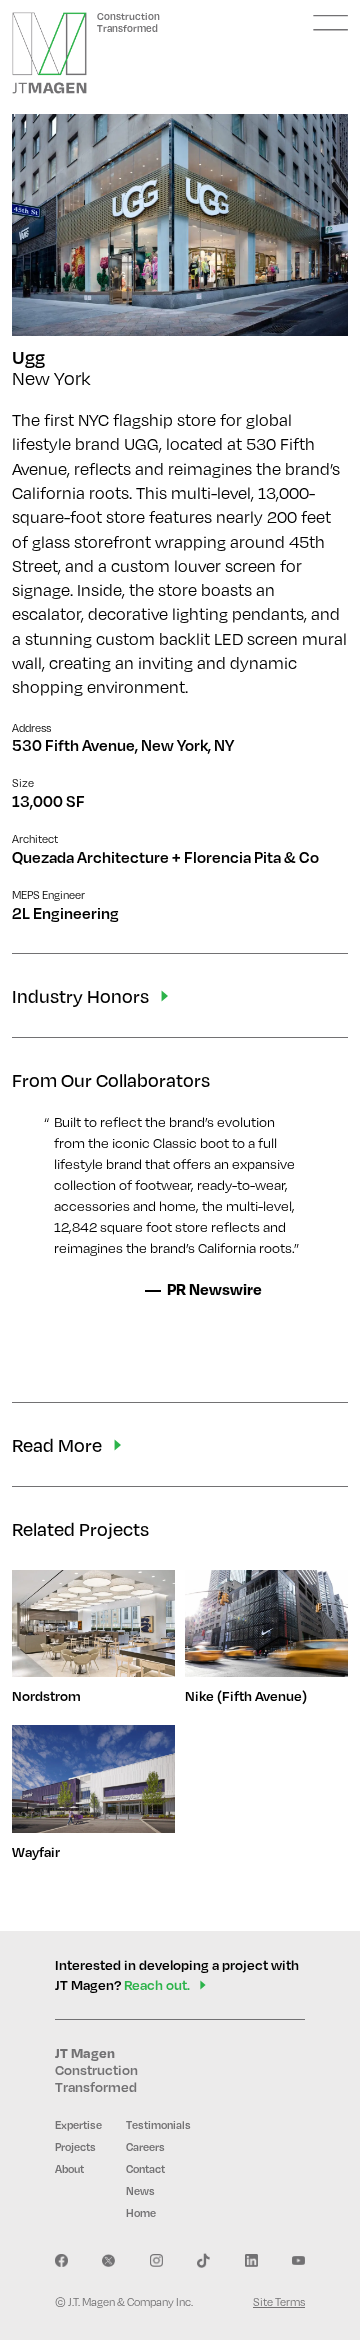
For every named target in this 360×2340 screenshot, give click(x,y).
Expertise (78, 2125)
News (140, 2191)
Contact (145, 2169)
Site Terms (279, 2301)
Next (298, 225)
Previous (62, 225)
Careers (145, 2147)
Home (141, 2213)
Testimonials (158, 2125)
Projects (75, 2147)
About (69, 2169)
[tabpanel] (180, 225)
